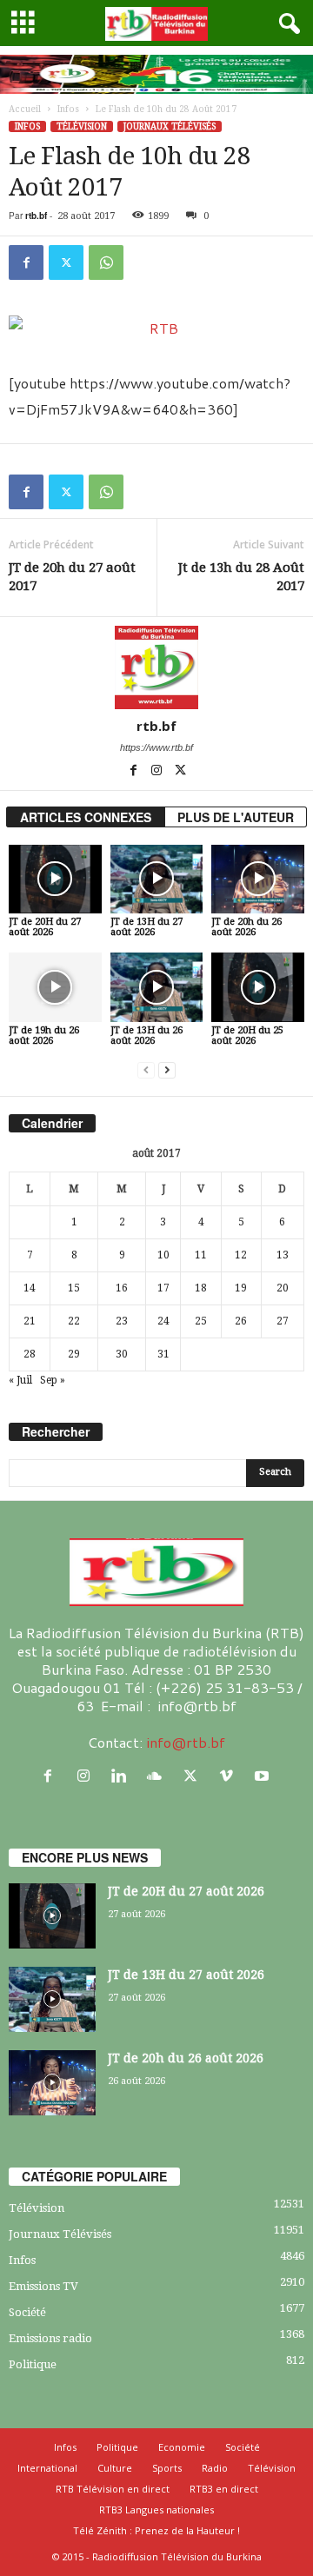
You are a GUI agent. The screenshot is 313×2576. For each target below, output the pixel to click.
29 (74, 1354)
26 (241, 1321)
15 (74, 1288)
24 (163, 1321)
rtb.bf (36, 216)
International (47, 2468)
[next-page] (167, 1070)
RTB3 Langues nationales (156, 2510)
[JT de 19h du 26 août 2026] (55, 987)
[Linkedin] (123, 1776)
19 (241, 1288)
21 (30, 1321)
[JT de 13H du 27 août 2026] (157, 880)
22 (74, 1321)
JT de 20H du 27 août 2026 (45, 927)
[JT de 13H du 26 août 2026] (157, 987)
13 (283, 1255)
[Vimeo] (230, 1776)
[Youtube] (264, 1776)
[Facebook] (26, 262)
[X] (66, 262)
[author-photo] (156, 667)
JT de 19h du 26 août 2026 (44, 1036)
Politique (33, 2364)
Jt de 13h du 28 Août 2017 (241, 577)
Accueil (25, 109)
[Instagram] (158, 772)
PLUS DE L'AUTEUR (236, 817)
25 (201, 1321)
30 (122, 1354)
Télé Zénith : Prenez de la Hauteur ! (156, 2530)
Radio (215, 2468)
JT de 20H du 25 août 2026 (247, 1036)
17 (163, 1288)
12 (241, 1255)
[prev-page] (146, 1070)
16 (122, 1288)
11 (201, 1255)
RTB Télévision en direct (113, 2489)
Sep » (53, 1380)
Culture (115, 2468)
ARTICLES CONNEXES (86, 817)
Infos (68, 109)
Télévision (82, 126)
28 (30, 1354)
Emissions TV (43, 2286)
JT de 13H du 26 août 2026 (147, 1036)
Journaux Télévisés (170, 126)
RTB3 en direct (224, 2489)
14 (30, 1288)
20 (283, 1288)
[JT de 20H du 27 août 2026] (55, 880)
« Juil (20, 1380)
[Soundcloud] (159, 1776)
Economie (182, 2447)
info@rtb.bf (186, 1742)
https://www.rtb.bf (156, 747)
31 (163, 1354)
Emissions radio (50, 2338)
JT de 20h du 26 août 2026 (246, 927)
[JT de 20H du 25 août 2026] (258, 987)
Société (27, 2312)
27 (283, 1321)
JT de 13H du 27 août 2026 (147, 927)
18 (201, 1288)
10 (163, 1255)
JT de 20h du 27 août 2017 (72, 577)
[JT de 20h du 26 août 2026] (258, 880)
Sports (167, 2468)
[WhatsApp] (106, 262)
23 (122, 1321)
